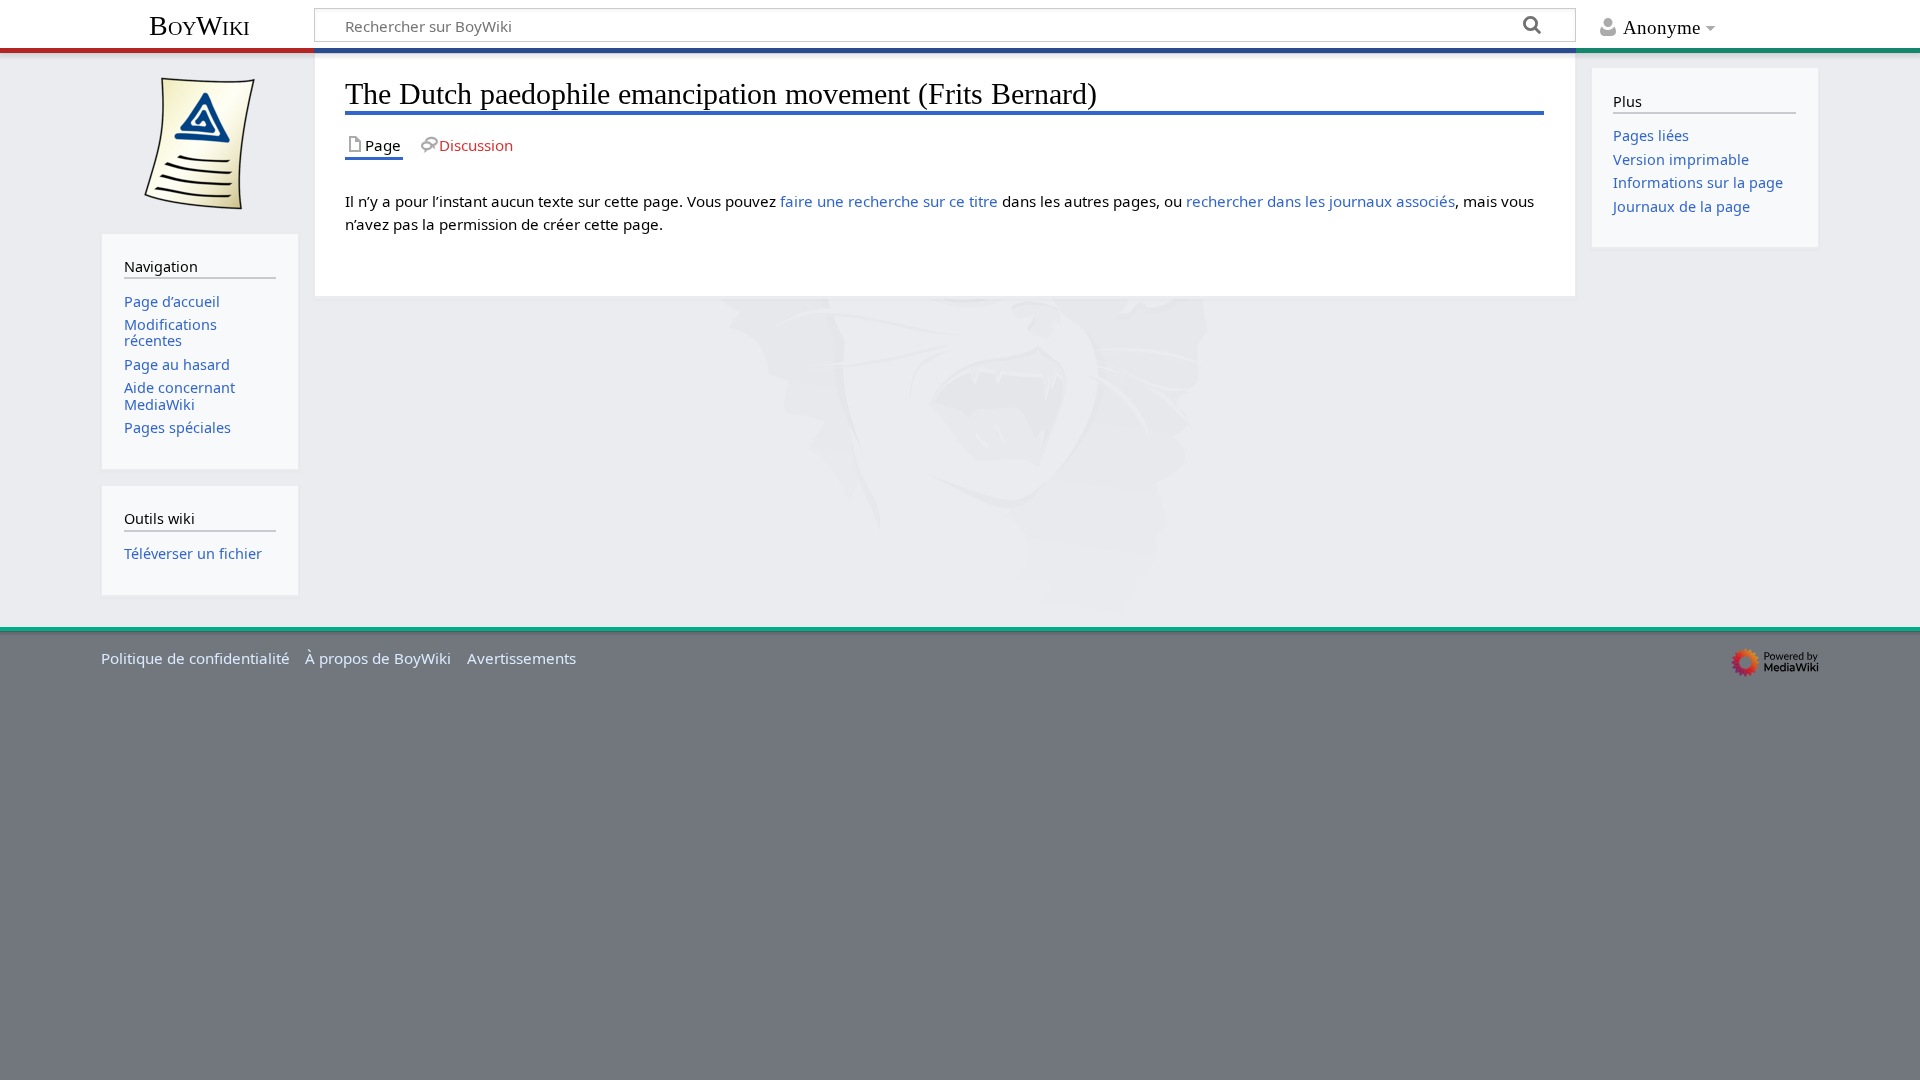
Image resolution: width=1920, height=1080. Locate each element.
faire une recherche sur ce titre (889, 201)
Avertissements (521, 658)
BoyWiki (199, 25)
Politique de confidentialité (195, 658)
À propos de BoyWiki (378, 658)
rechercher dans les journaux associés (1320, 201)
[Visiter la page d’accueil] (200, 141)
